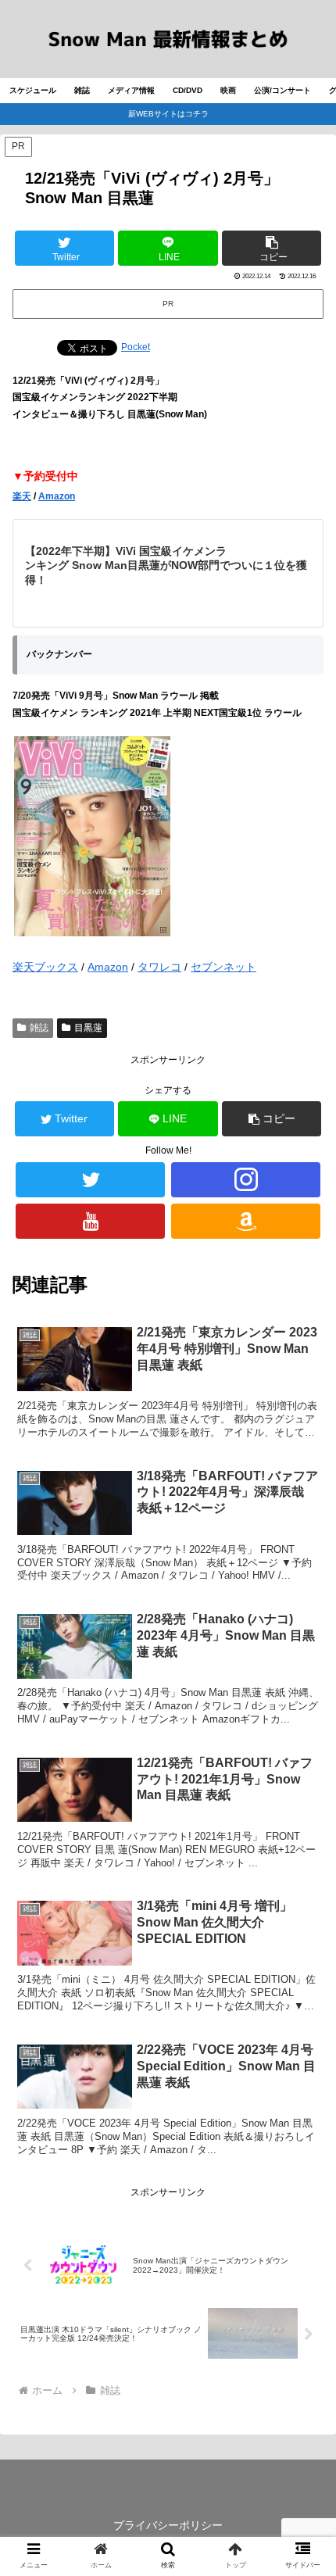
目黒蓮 (88, 1028)
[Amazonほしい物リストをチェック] (246, 1221)
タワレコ (159, 967)
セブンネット (223, 967)
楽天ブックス (45, 967)
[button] (272, 248)
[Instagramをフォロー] (246, 1180)
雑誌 (39, 1028)
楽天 (22, 496)
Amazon (57, 496)
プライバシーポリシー (168, 2525)
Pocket (136, 347)
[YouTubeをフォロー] (90, 1221)
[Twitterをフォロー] (90, 1180)
